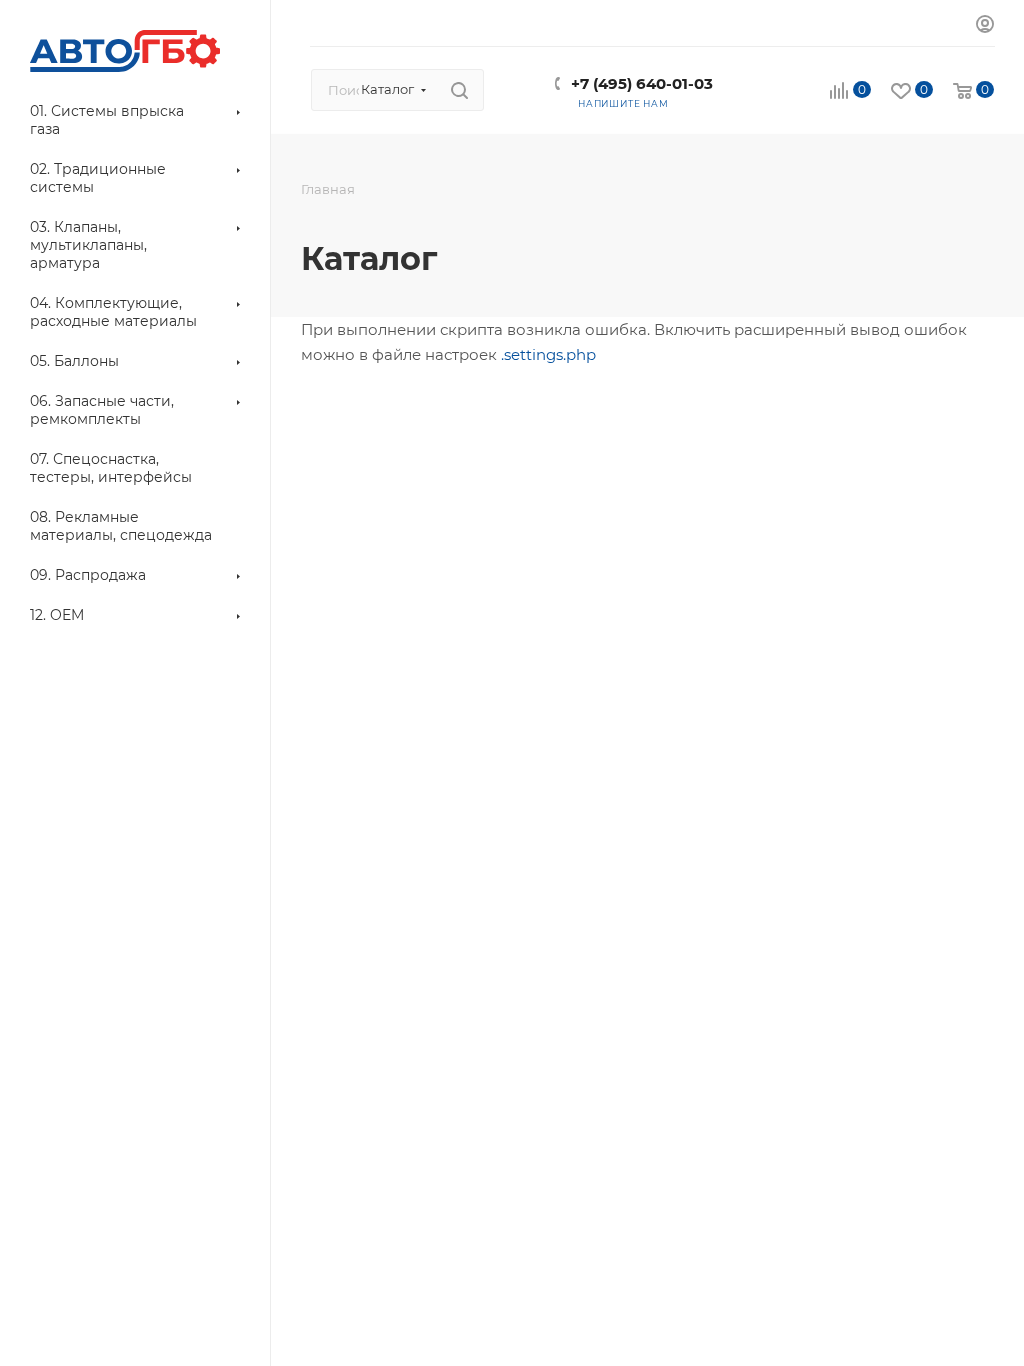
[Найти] (459, 90)
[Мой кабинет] (985, 26)
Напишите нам (623, 103)
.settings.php (548, 354)
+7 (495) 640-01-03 (642, 83)
